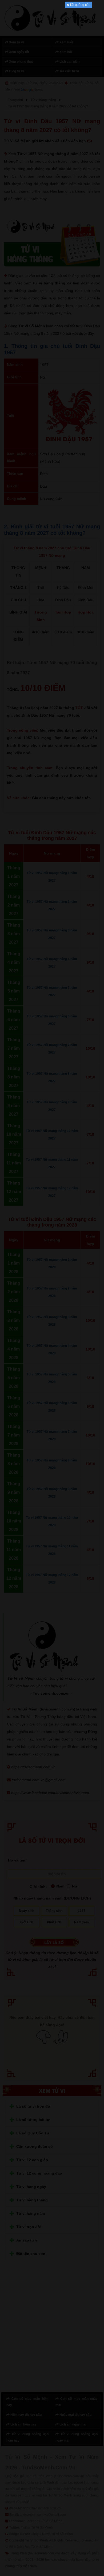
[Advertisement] (52, 88)
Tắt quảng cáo (80, 5)
